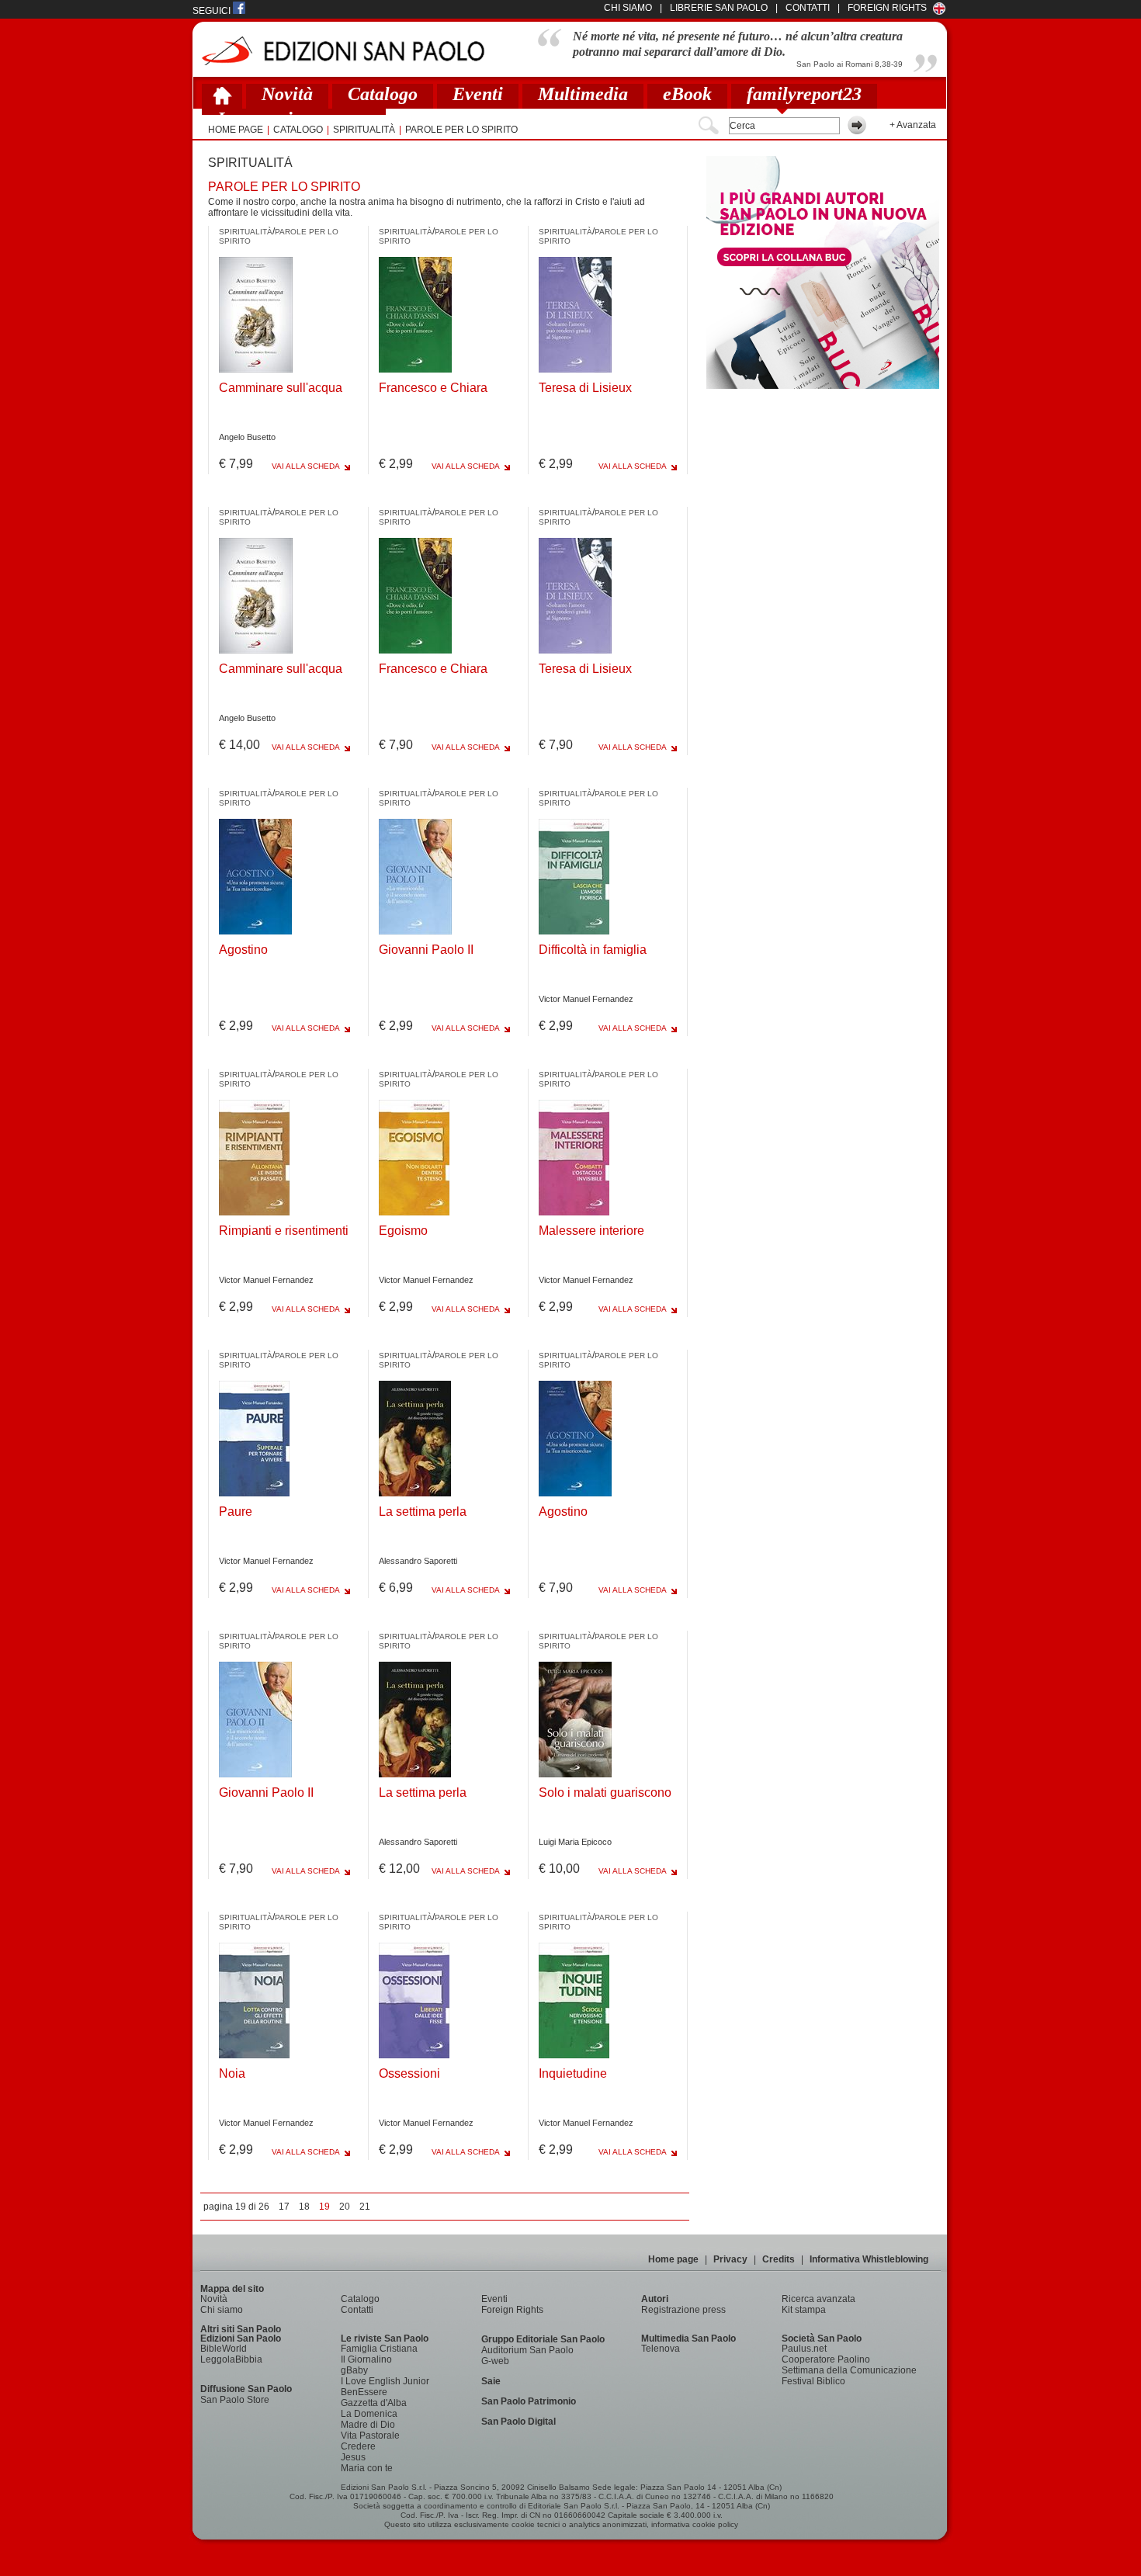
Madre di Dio (368, 2425)
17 (284, 2207)
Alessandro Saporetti (418, 1561)
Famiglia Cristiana (379, 2349)
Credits (779, 2259)
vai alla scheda (306, 466)
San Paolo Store (235, 2400)
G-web (495, 2361)
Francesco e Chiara (433, 388)
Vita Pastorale (370, 2436)
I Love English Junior (385, 2381)
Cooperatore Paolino (826, 2359)
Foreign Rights (887, 8)
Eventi (478, 94)
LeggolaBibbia (231, 2359)
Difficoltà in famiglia (593, 950)
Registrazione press (683, 2310)
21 (365, 2207)
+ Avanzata (913, 125)
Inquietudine (573, 2073)
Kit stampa (804, 2310)
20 (345, 2207)
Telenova (661, 2349)
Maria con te (367, 2468)
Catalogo (383, 94)
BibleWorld (224, 2349)
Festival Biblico (813, 2381)
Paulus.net (804, 2349)
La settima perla (423, 1512)
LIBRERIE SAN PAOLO (719, 8)
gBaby (354, 2370)
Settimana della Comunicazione (849, 2370)
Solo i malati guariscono (605, 1792)
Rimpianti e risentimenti (284, 1231)
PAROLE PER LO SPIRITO (461, 130)
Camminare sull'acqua (281, 388)
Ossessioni (409, 2073)
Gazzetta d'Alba (374, 2403)
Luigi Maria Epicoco (575, 1842)
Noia (232, 2073)
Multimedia (583, 94)
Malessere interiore (591, 1231)
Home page (673, 2259)
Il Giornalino (366, 2359)
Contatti (357, 2310)
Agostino (243, 950)
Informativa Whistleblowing (869, 2259)
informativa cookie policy (695, 2524)
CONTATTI (808, 8)
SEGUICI (213, 11)
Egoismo (403, 1231)
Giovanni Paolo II (426, 950)
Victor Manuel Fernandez (586, 999)
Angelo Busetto (247, 437)
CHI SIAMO (628, 8)
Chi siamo (222, 2310)
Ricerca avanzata (818, 2299)
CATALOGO (298, 130)
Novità (287, 94)
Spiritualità (364, 130)
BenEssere (364, 2392)
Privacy (730, 2259)
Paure (236, 1512)
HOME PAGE (236, 130)
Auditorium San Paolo (527, 2350)
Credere (358, 2446)
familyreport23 (804, 94)
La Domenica (369, 2414)
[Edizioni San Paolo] (343, 51)
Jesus (353, 2457)
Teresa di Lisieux (585, 388)
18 (304, 2207)
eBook (687, 94)
